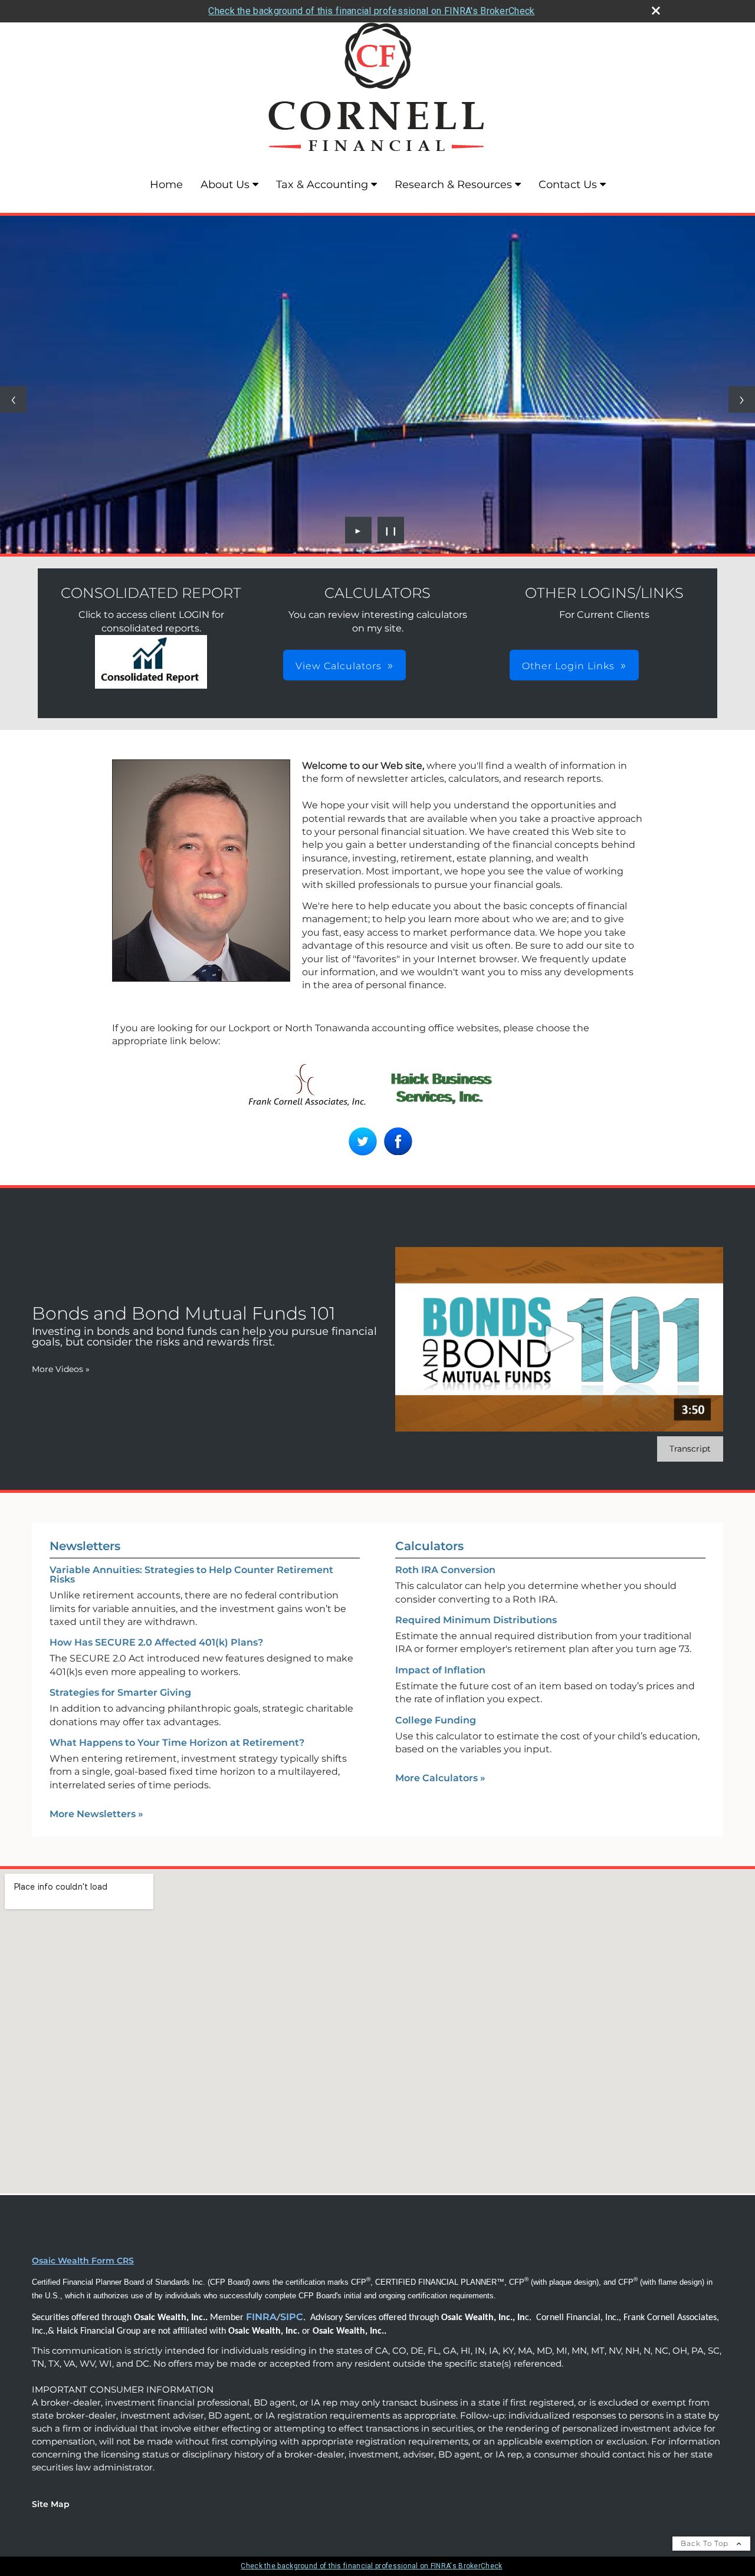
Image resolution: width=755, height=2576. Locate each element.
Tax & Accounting (322, 185)
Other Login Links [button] (568, 666)
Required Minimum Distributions (476, 1620)
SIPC (292, 2317)
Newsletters (85, 1546)
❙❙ (391, 530)
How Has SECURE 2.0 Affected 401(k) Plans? (156, 1642)
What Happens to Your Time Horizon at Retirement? (177, 1743)
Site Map (51, 2504)
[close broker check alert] (656, 11)
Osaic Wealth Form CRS (83, 2261)
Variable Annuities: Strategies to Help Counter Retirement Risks (191, 1575)
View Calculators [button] (339, 666)
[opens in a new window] (151, 685)
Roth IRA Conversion (445, 1570)
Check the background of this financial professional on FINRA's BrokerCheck (371, 11)
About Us (225, 185)
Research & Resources (453, 185)
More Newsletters (96, 1814)
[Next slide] (742, 399)
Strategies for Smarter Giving (120, 1692)
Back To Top (706, 2543)
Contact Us (568, 185)
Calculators (429, 1546)
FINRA (261, 2317)
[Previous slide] (13, 399)
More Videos (61, 1369)
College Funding (436, 1720)
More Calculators (440, 1778)
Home (166, 185)
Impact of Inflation (440, 1670)
